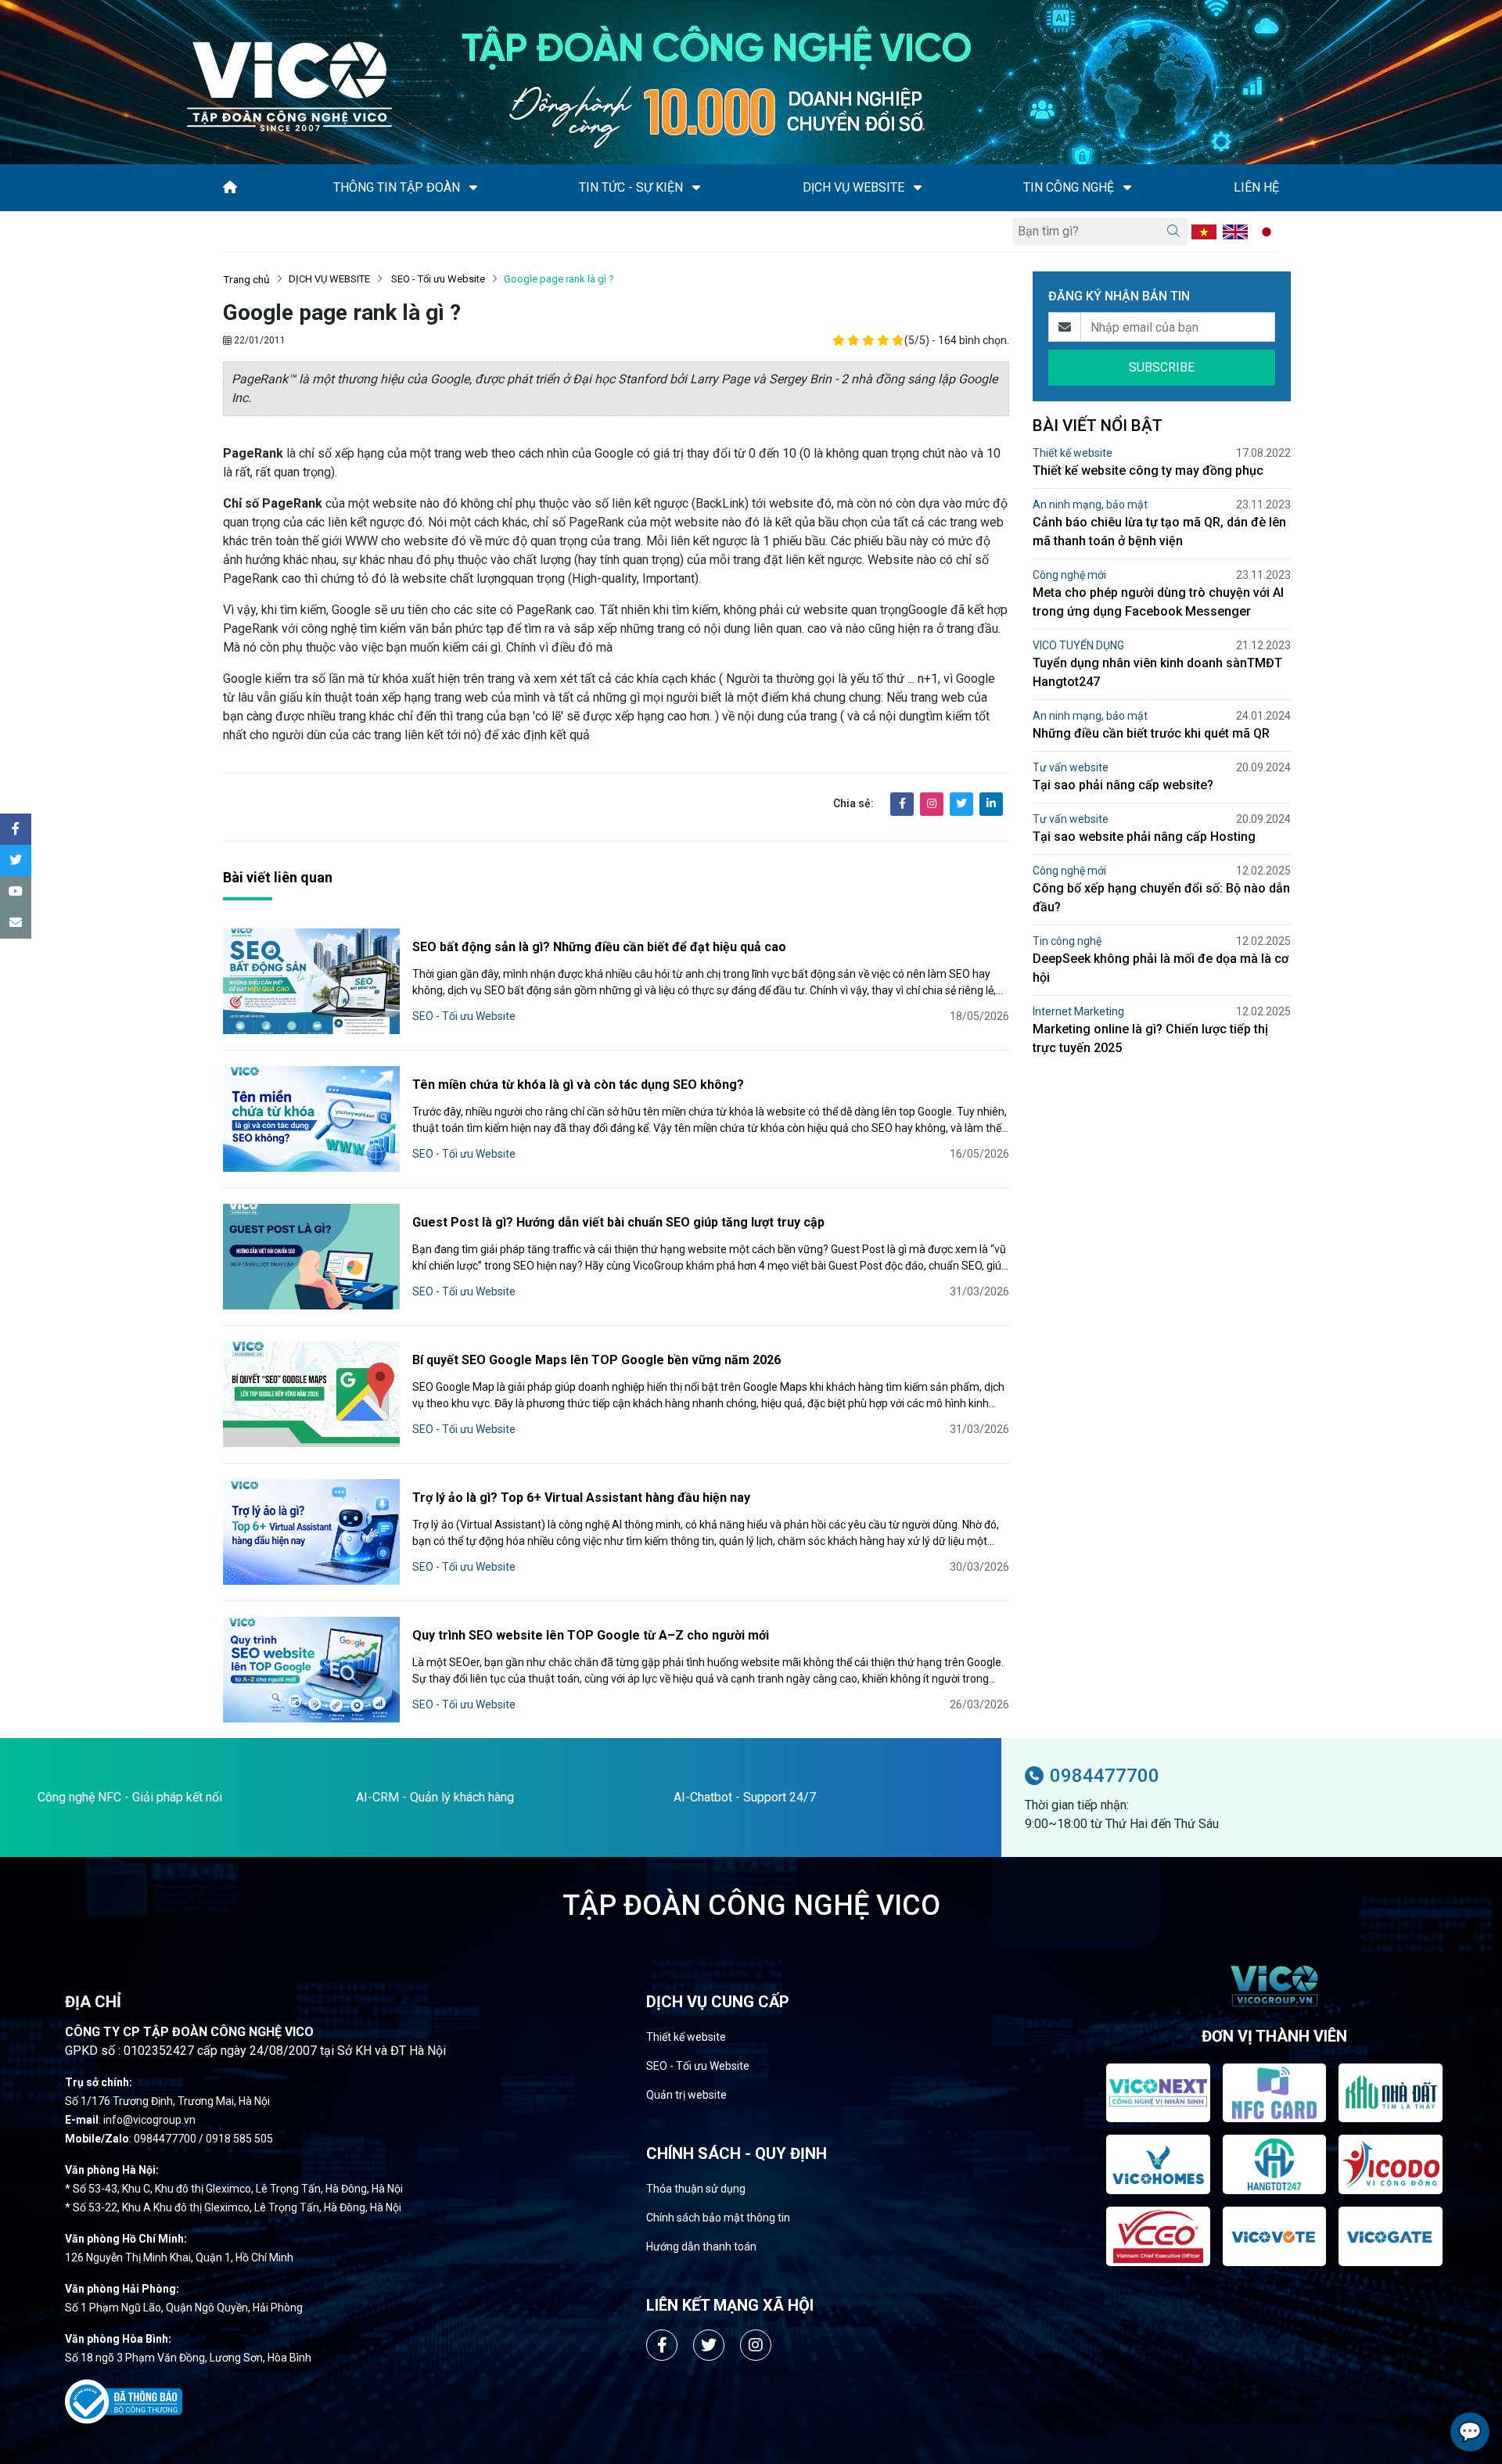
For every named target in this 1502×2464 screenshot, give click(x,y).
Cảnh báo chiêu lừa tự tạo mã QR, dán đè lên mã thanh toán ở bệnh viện (1159, 532)
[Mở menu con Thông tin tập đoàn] (473, 188)
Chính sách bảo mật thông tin (718, 2218)
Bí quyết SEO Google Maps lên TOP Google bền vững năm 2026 (596, 1360)
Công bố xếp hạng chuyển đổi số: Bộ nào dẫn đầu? (1161, 898)
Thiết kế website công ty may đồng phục (1148, 471)
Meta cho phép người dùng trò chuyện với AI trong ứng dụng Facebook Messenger (1158, 602)
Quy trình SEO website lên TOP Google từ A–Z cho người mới (591, 1635)
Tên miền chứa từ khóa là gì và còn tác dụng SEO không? (578, 1085)
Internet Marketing (1078, 1011)
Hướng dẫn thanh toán (701, 2247)
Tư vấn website (1071, 767)
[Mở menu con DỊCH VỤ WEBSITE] (918, 188)
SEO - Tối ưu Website (437, 279)
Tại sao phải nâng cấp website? (1123, 785)
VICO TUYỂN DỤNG (1078, 645)
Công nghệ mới (1069, 575)
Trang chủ (246, 279)
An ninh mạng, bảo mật (1090, 505)
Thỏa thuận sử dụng (696, 2189)
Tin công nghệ (1067, 941)
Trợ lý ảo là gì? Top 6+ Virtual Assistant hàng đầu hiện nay (581, 1498)
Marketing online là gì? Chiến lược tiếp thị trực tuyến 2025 (1150, 1038)
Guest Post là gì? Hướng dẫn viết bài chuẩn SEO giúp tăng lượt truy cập (618, 1222)
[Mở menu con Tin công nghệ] (1127, 188)
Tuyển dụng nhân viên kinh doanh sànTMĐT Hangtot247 (1157, 672)
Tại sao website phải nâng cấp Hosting (1144, 837)
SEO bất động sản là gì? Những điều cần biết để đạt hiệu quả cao (599, 947)
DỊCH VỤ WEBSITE (329, 279)
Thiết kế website (1073, 453)
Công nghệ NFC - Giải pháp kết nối (130, 1797)
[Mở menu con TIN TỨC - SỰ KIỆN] (696, 188)
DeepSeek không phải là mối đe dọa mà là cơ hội (1161, 968)
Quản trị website (686, 2095)
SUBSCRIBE (1162, 367)
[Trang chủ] (230, 187)
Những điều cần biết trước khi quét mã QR (1151, 733)
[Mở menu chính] (228, 232)
